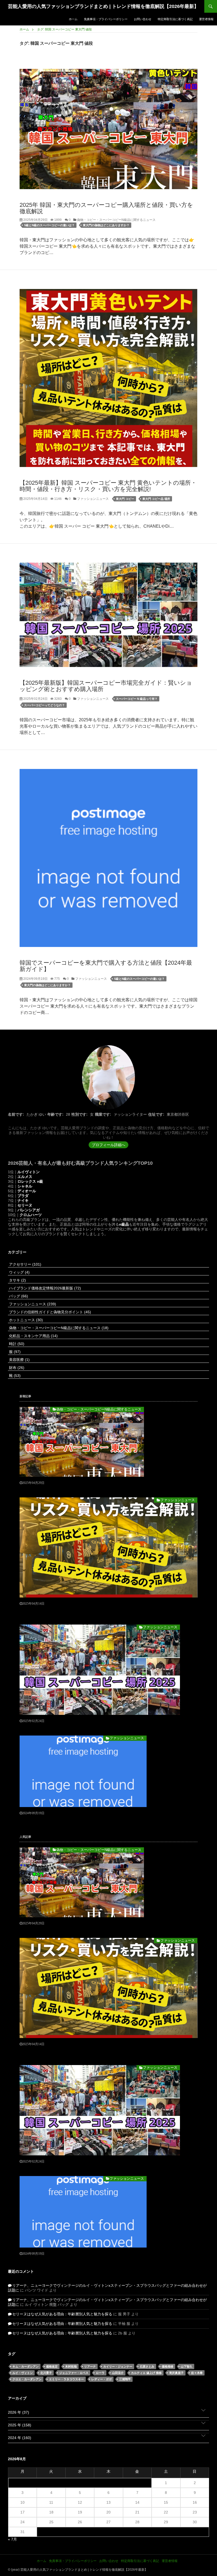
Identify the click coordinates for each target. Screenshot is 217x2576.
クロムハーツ (31, 1215)
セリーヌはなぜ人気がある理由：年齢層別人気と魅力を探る (62, 2314)
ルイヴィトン (29, 1172)
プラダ (23, 1196)
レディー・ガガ (101, 2379)
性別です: (80, 1114)
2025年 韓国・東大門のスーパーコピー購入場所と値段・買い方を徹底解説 (106, 208)
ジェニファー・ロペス (74, 2373)
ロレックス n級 (30, 1181)
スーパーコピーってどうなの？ (44, 705)
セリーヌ (25, 1205)
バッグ (18, 1296)
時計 (16, 1344)
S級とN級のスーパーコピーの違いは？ (49, 225)
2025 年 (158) (20, 2425)
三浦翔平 (125, 2379)
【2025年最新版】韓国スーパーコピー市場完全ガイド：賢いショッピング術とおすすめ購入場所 (106, 686)
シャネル (25, 1186)
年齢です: (55, 1114)
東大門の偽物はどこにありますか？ (106, 225)
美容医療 (19, 1360)
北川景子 (46, 2373)
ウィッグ (19, 1272)
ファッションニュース (92, 499)
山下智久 (187, 2366)
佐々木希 (197, 2373)
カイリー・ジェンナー (118, 2366)
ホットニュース (25, 1320)
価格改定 (52, 2366)
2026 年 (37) (19, 2412)
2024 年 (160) (20, 2438)
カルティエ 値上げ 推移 (146, 2373)
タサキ (17, 1280)
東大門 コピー (125, 499)
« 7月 (12, 2539)
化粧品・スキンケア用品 (33, 1336)
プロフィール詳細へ (108, 1145)
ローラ (100, 2373)
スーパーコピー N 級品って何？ (137, 699)
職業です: (103, 1114)
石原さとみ (147, 2366)
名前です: (16, 1114)
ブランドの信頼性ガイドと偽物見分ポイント (49, 1312)
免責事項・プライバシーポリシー (106, 19)
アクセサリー (25, 1264)
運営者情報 (206, 19)
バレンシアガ (29, 1210)
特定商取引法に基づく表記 (175, 19)
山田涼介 (118, 2373)
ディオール (27, 1191)
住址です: (156, 1114)
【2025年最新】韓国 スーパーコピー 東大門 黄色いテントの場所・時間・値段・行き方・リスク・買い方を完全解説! (108, 486)
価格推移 (168, 2366)
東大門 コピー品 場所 (156, 499)
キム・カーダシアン (26, 2366)
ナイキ (23, 1200)
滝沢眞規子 (176, 2373)
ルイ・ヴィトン (23, 2373)
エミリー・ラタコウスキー (66, 2379)
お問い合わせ (143, 19)
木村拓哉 (71, 2366)
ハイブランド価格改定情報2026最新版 (44, 1288)
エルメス (25, 1177)
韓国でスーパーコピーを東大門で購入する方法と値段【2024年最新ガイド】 (106, 966)
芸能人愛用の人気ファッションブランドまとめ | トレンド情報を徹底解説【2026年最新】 (103, 6)
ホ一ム (73, 19)
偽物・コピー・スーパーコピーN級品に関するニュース (116, 220)
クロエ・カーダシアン (27, 2379)
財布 (16, 1368)
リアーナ (90, 2366)
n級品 (124, 1224)
